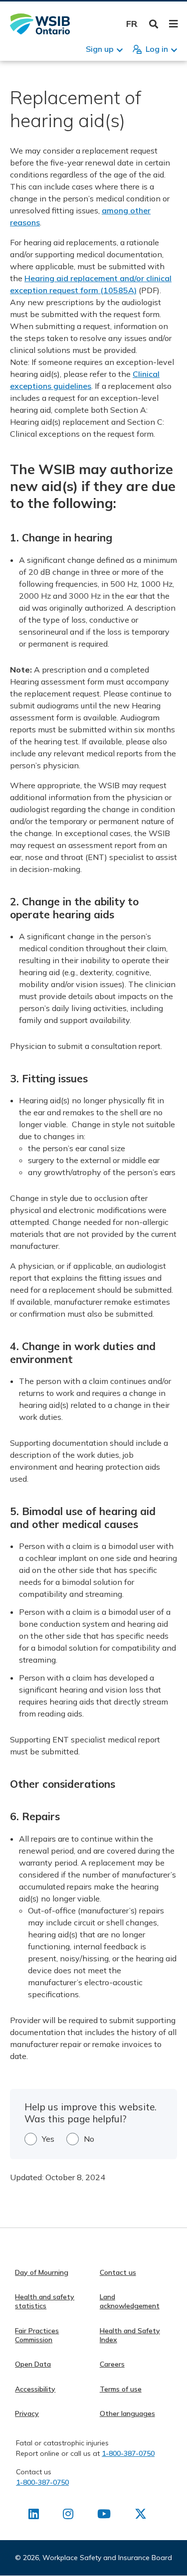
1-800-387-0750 (128, 2453)
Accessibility (35, 2389)
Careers (112, 2364)
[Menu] (173, 24)
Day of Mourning (42, 2272)
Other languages (127, 2413)
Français (132, 24)
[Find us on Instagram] (68, 2516)
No (89, 2139)
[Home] (40, 24)
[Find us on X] (141, 2516)
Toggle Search (154, 24)
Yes (48, 2139)
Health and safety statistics (45, 2301)
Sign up (100, 49)
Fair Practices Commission (37, 2335)
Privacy (27, 2413)
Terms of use (121, 2389)
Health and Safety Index (130, 2335)
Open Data (33, 2364)
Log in (157, 49)
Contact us (118, 2272)
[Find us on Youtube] (104, 2516)
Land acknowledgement (130, 2301)
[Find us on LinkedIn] (34, 2516)
